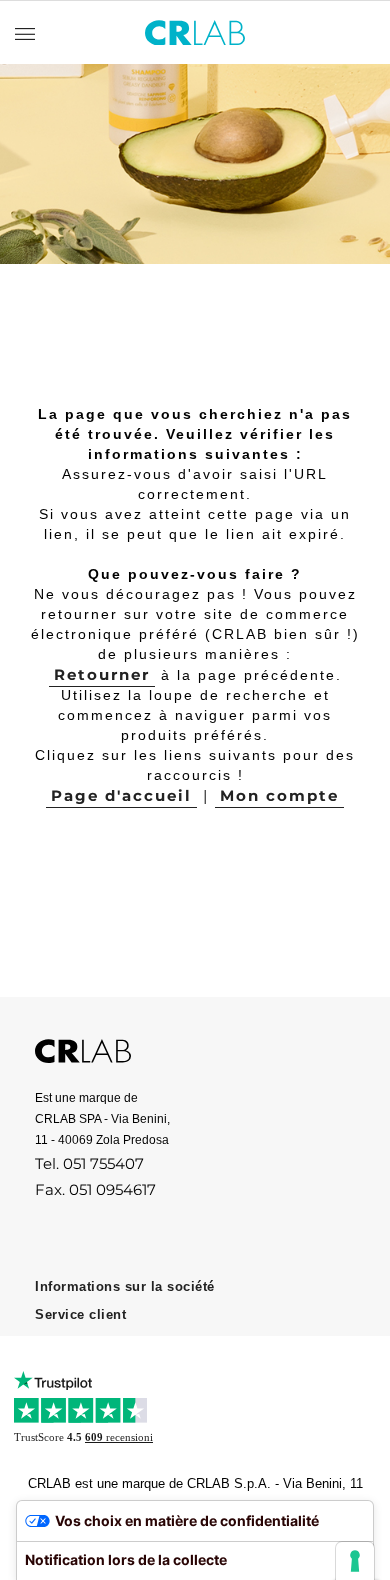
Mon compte (279, 795)
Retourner (102, 674)
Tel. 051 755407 (89, 1163)
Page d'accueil (121, 795)
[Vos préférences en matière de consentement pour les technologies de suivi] (355, 1561)
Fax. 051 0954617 (95, 1189)
